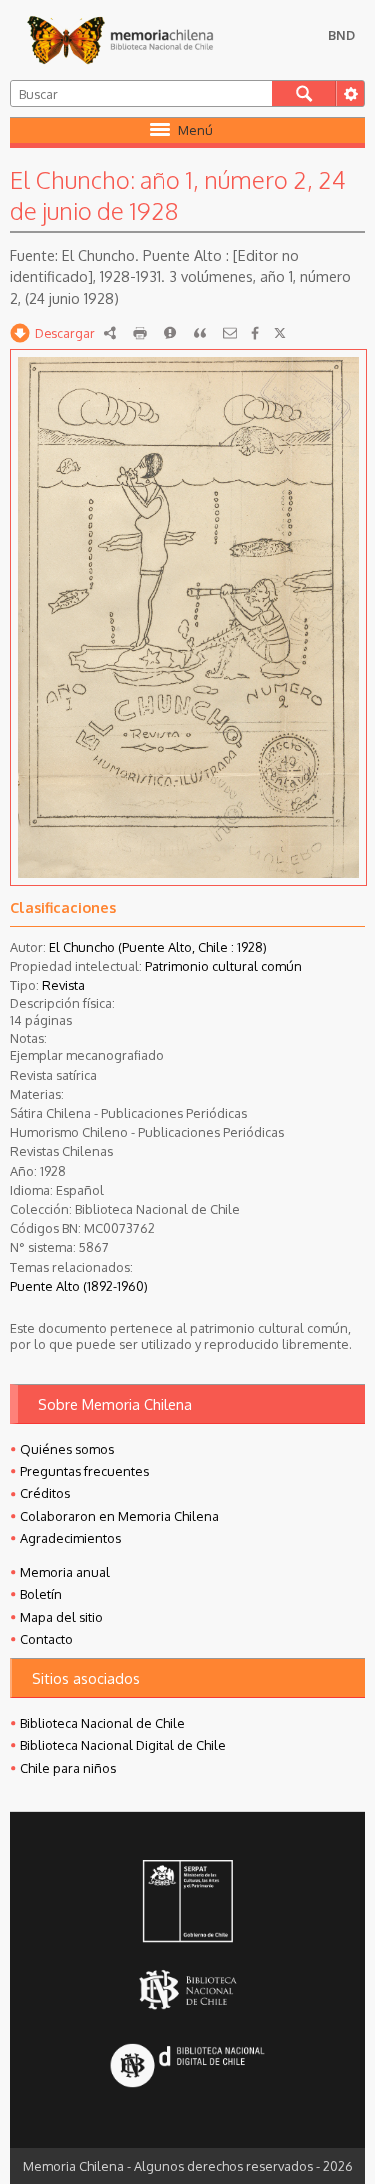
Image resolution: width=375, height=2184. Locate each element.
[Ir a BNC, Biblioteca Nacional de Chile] (187, 1989)
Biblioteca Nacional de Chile (102, 1723)
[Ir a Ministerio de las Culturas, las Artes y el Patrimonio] (187, 1903)
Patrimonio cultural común (223, 966)
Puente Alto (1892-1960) (79, 1286)
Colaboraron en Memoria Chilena (119, 1516)
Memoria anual (65, 1572)
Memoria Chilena (120, 40)
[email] (230, 333)
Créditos (45, 1493)
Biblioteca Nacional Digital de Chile (123, 1745)
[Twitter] (280, 333)
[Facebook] (255, 333)
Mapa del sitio (61, 1617)
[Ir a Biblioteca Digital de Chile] (187, 2066)
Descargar (65, 333)
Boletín (41, 1594)
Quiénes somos (67, 1449)
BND (341, 35)
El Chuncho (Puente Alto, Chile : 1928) (158, 947)
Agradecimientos (70, 1538)
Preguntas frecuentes (84, 1471)
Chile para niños (68, 1768)
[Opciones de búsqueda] (350, 93)
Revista (63, 985)
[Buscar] (304, 93)
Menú (195, 130)
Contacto (46, 1639)
